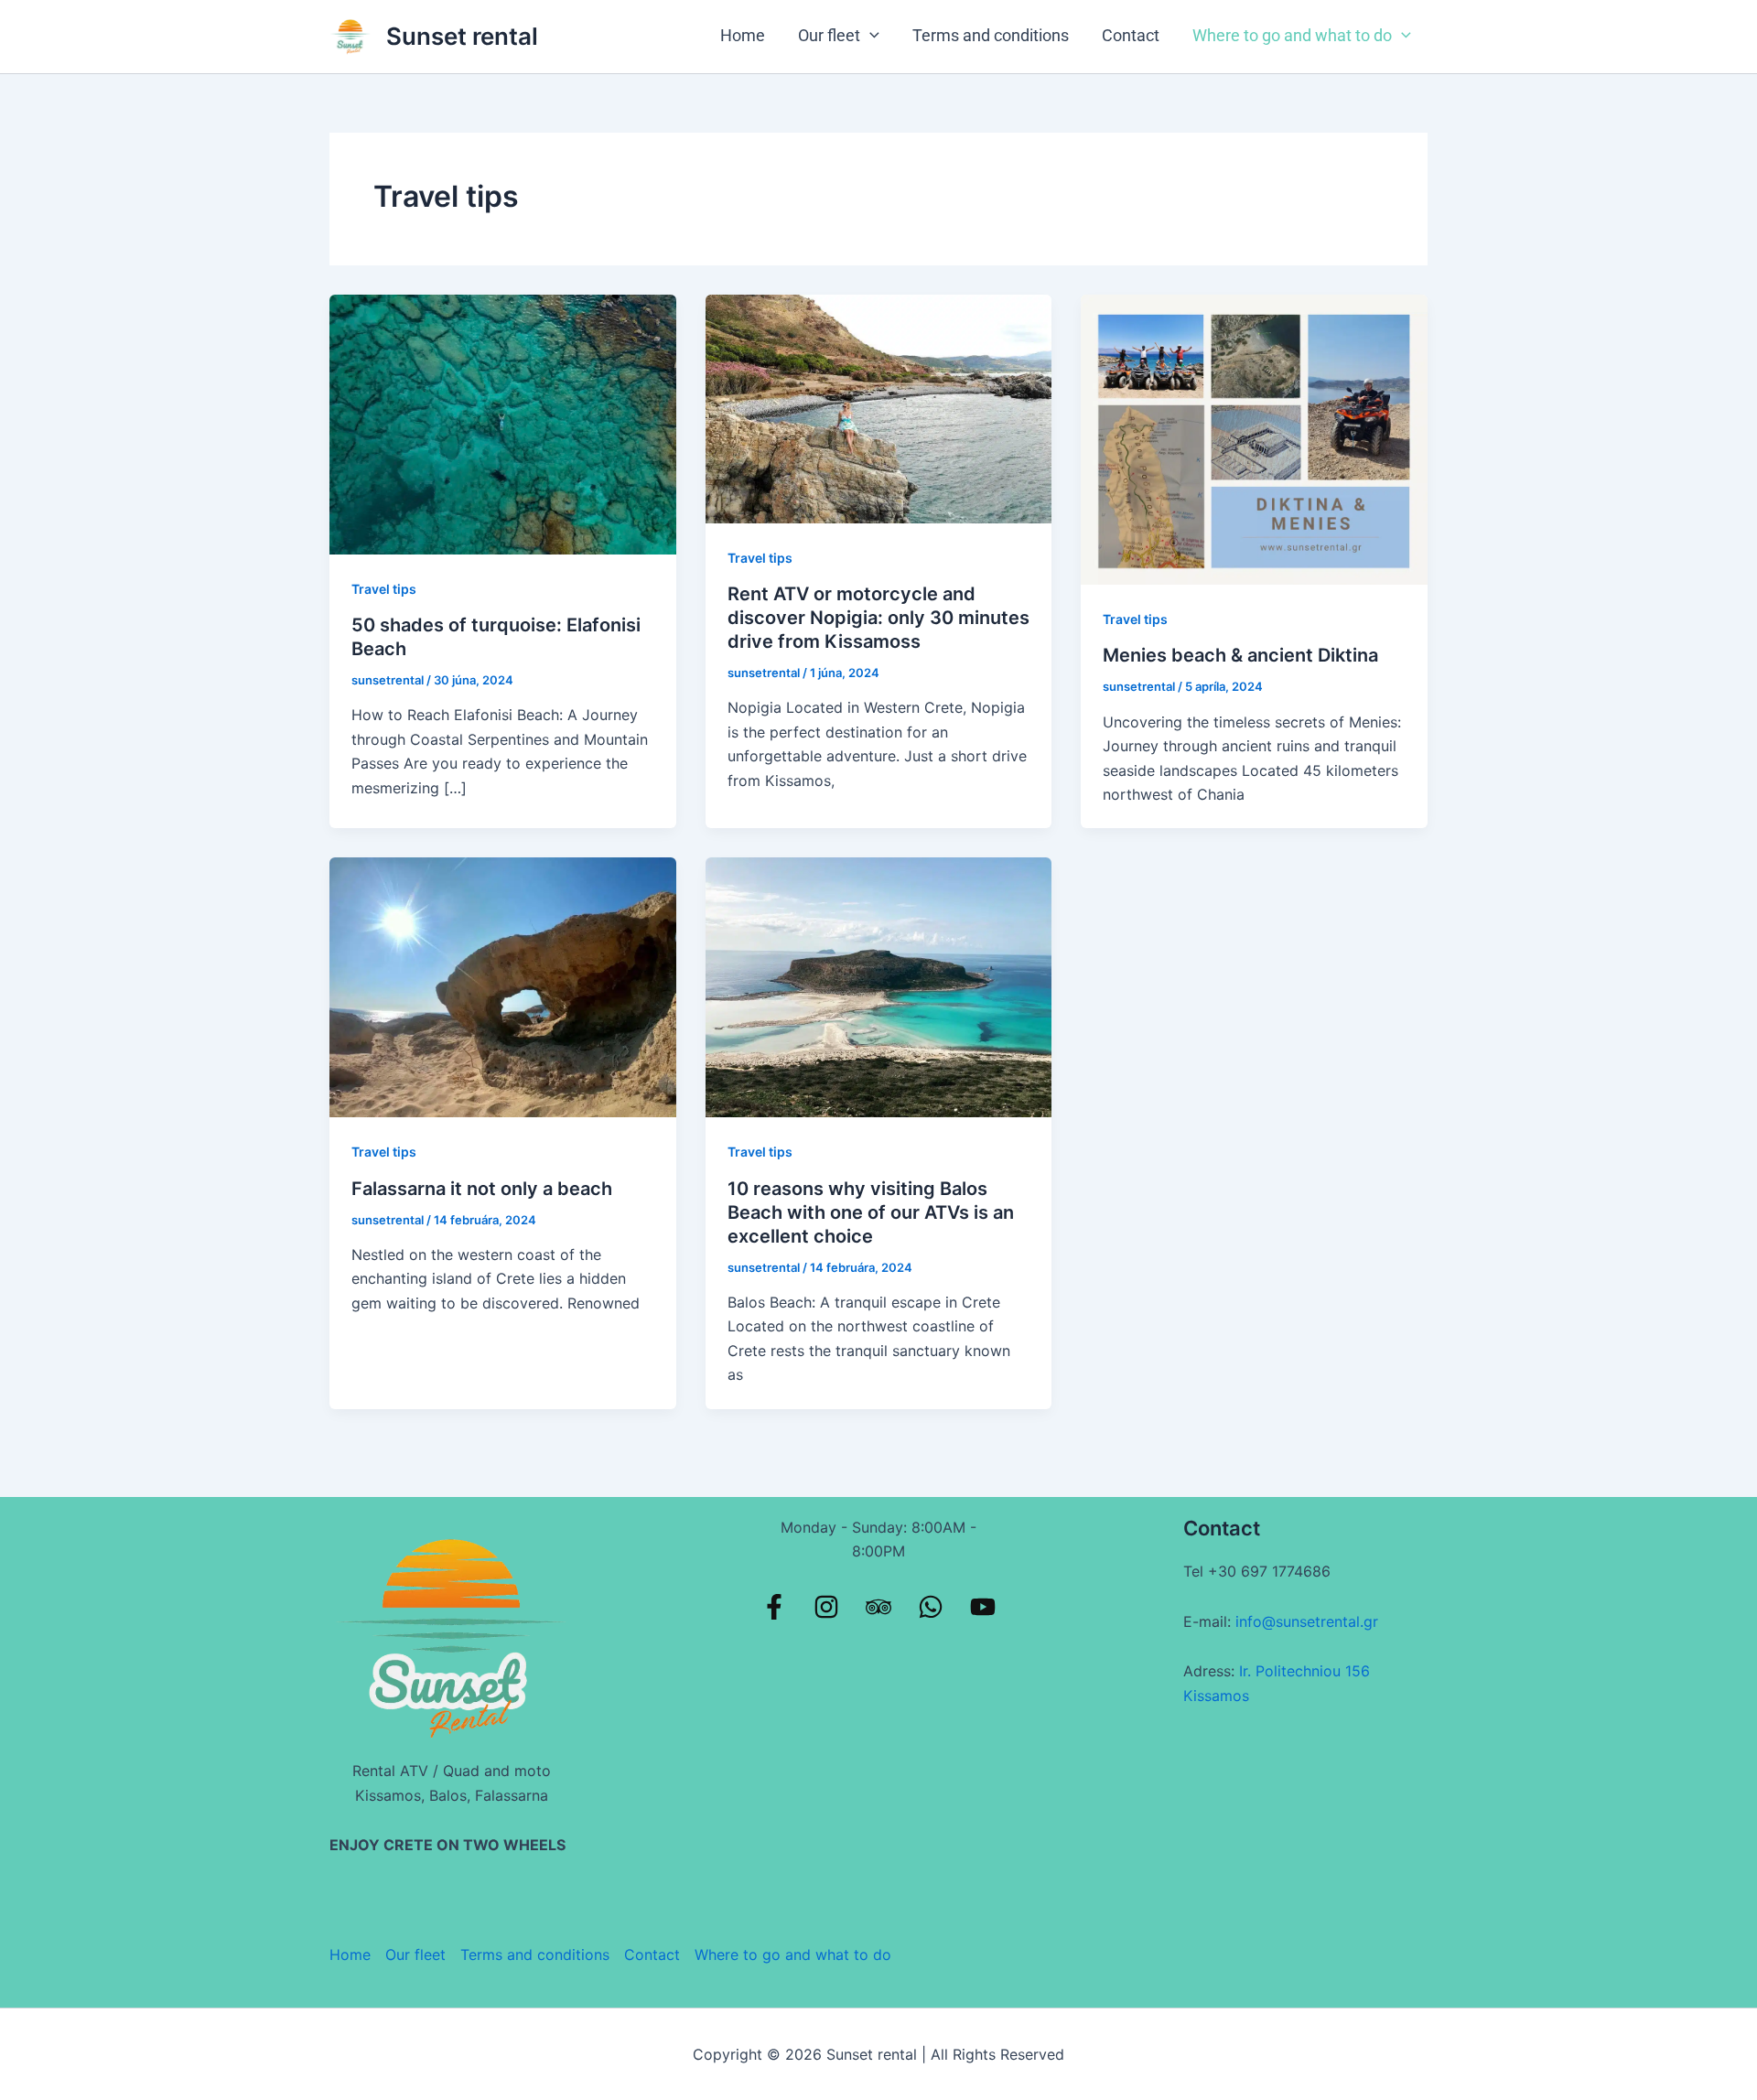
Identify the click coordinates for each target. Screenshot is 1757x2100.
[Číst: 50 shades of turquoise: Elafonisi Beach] (503, 423)
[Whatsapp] (931, 1607)
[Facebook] (774, 1607)
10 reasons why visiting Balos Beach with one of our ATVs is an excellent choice (871, 1212)
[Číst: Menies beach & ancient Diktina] (1254, 438)
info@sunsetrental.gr (1307, 1621)
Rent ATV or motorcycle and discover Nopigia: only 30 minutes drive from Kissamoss (878, 618)
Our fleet (829, 35)
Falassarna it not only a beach (482, 1189)
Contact (1131, 35)
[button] (870, 35)
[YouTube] (983, 1607)
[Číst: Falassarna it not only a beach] (503, 986)
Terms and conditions (991, 35)
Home (743, 35)
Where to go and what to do (1292, 35)
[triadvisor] (878, 1607)
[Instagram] (826, 1607)
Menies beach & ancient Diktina (1240, 655)
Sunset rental (462, 36)
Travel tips (384, 589)
